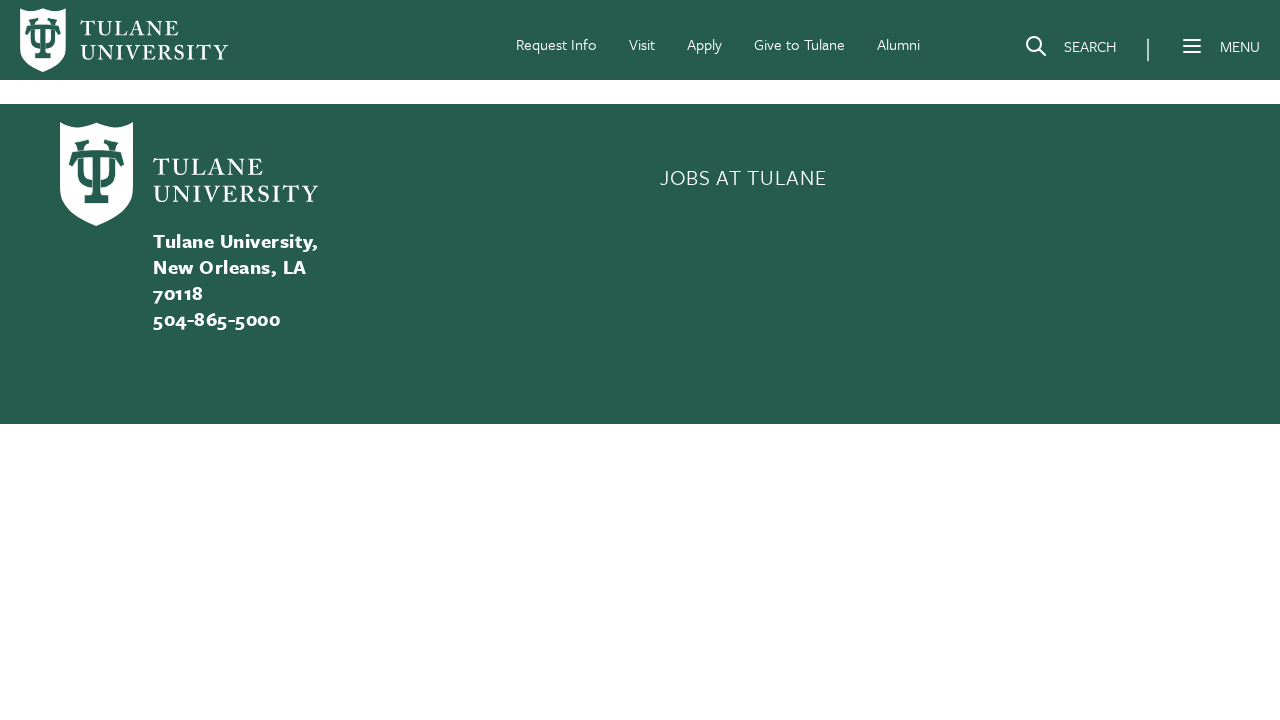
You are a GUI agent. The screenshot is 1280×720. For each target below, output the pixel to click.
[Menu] (1192, 46)
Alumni (898, 44)
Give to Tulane (799, 44)
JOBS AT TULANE (743, 177)
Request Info (556, 44)
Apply (704, 44)
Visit (642, 44)
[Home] (124, 40)
